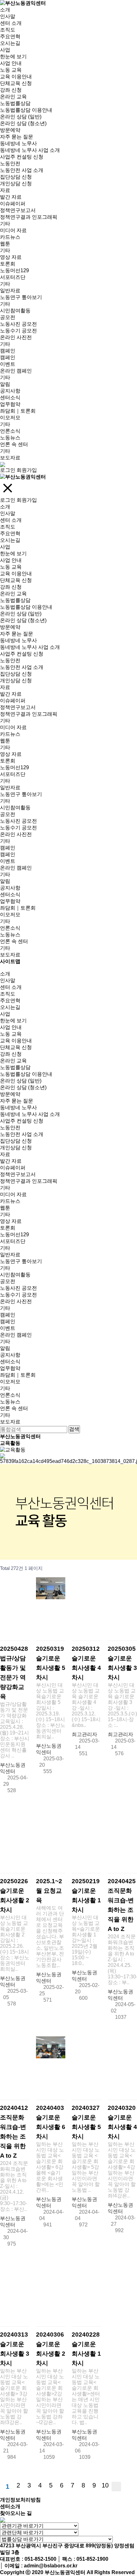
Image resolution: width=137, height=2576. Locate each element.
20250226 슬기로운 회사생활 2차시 (15, 1895)
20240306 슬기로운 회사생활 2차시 (51, 2349)
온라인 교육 (13, 97)
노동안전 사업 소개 (22, 170)
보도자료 (10, 458)
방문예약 (10, 130)
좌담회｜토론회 (18, 411)
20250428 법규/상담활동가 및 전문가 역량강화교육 (14, 1673)
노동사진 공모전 (18, 324)
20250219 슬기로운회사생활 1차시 (86, 1895)
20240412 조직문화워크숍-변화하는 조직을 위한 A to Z (14, 2132)
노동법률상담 (15, 103)
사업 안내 (11, 63)
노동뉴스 (10, 438)
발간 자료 (11, 197)
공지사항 (10, 391)
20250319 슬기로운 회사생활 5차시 (51, 1663)
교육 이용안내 (16, 77)
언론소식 (10, 431)
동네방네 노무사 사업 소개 (30, 150)
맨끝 (128, 2487)
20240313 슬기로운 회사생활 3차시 (15, 2349)
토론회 (8, 264)
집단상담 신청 (16, 177)
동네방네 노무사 (18, 143)
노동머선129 (14, 270)
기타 (5, 224)
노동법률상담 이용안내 (26, 110)
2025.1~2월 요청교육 (49, 1891)
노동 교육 (11, 70)
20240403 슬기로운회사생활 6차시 (51, 2122)
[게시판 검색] (131, 1568)
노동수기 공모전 (18, 331)
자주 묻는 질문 (17, 137)
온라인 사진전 (16, 337)
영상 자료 (11, 257)
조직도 (8, 30)
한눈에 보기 (13, 57)
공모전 (8, 317)
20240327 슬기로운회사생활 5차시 (86, 2122)
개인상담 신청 (16, 184)
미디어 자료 (13, 230)
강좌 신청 (11, 90)
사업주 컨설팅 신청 (22, 157)
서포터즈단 (13, 277)
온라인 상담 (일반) (21, 117)
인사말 (8, 16)
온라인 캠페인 (16, 371)
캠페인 (8, 351)
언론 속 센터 (14, 444)
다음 (116, 2487)
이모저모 (10, 418)
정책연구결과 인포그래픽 (29, 217)
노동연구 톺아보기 (21, 297)
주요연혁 (10, 36)
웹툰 (5, 244)
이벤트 (8, 364)
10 (105, 2485)
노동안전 (10, 163)
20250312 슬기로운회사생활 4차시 (86, 1663)
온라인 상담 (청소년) (23, 123)
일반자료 (10, 291)
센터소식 (10, 397)
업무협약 (10, 404)
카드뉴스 (10, 237)
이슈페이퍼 (13, 204)
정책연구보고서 (18, 210)
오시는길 (10, 43)
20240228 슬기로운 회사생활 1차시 (86, 2349)
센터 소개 (11, 23)
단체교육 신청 (16, 83)
